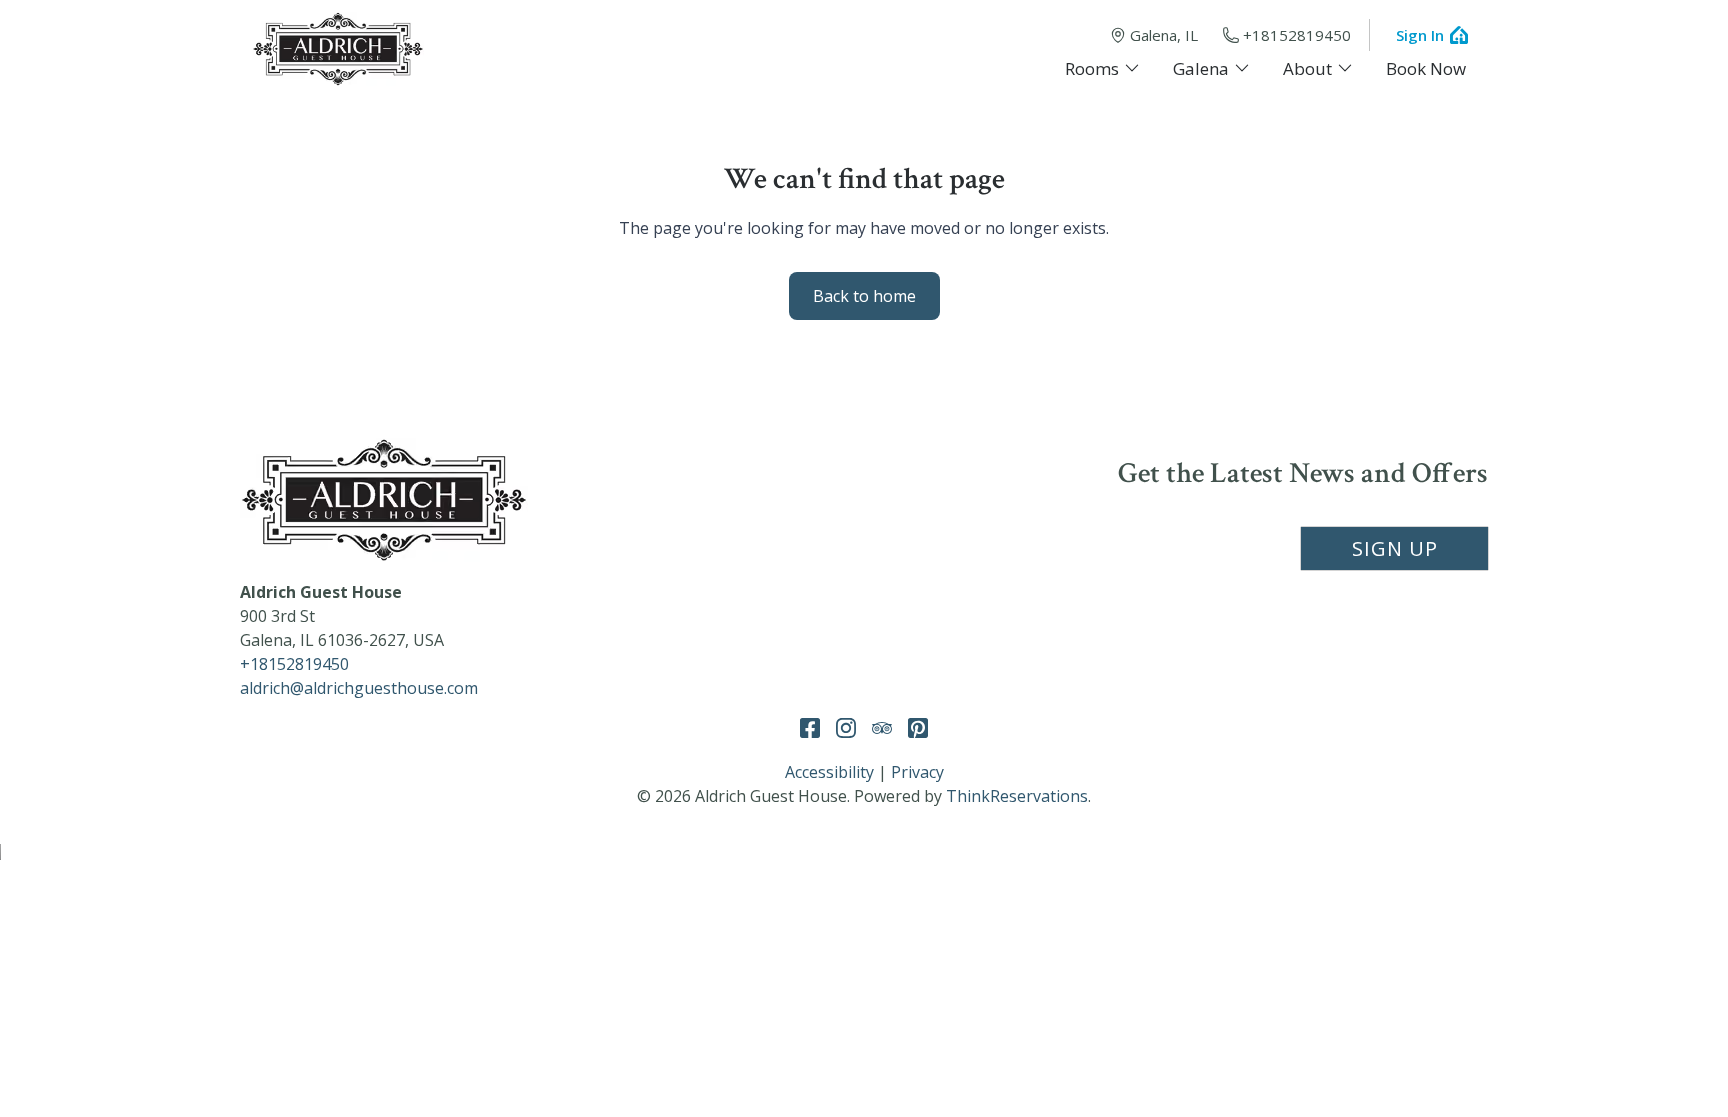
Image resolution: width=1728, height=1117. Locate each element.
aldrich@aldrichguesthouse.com (359, 688)
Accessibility (829, 772)
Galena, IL (1164, 35)
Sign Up (1395, 548)
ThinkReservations (1017, 796)
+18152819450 (1297, 35)
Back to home (864, 296)
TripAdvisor (882, 728)
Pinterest (918, 728)
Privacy (917, 772)
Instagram (846, 728)
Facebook (810, 728)
